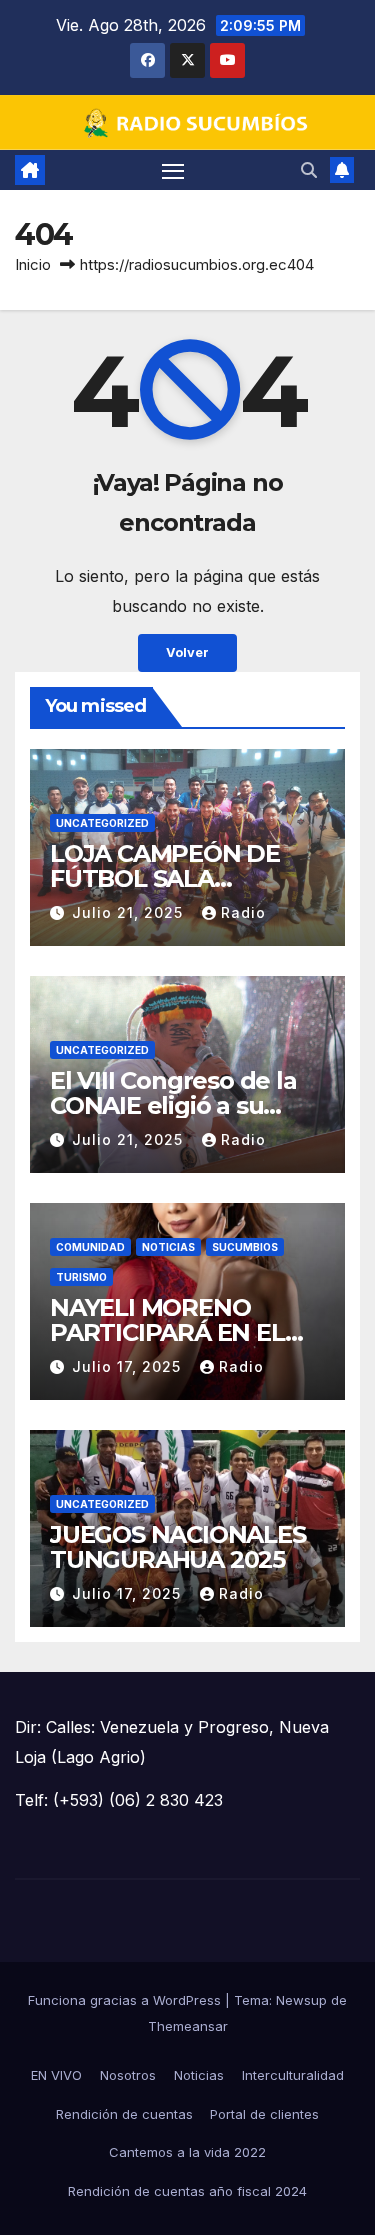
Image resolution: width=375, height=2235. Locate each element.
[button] (309, 170)
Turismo (81, 1277)
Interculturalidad (293, 2075)
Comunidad (90, 1247)
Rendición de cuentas (124, 2114)
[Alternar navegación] (173, 170)
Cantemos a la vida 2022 (187, 2152)
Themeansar (188, 2026)
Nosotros (128, 2075)
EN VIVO (56, 2075)
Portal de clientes (264, 2114)
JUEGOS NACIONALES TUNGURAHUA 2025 (178, 1547)
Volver (187, 652)
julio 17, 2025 (129, 1366)
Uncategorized (102, 823)
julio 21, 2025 (130, 912)
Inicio (33, 264)
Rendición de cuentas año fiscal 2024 (187, 2191)
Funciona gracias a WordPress (126, 2000)
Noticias (168, 1247)
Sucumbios (245, 1247)
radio (243, 912)
